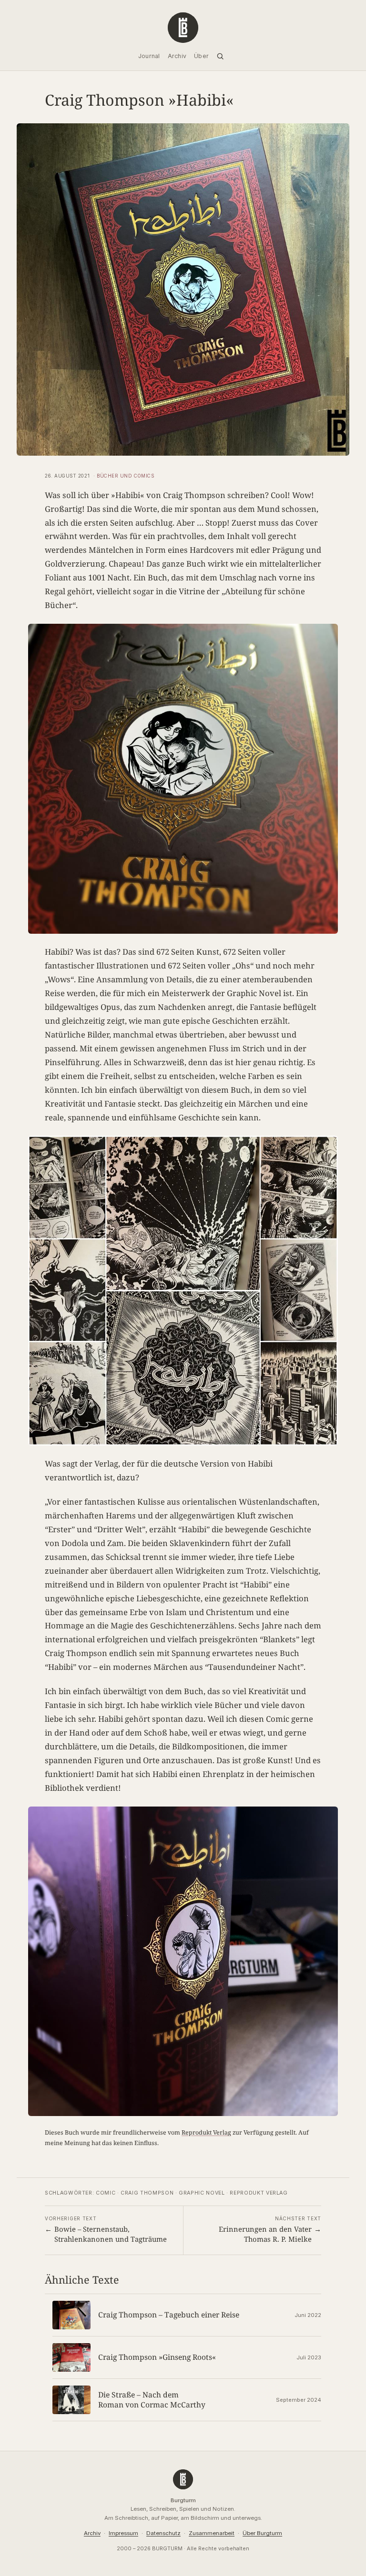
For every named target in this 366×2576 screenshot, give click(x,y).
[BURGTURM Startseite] (183, 28)
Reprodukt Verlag (206, 2132)
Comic (106, 2193)
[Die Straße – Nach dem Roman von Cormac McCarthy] (71, 2400)
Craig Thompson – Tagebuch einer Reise (169, 2315)
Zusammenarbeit (212, 2533)
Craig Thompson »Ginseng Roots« (157, 2357)
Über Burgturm (262, 2533)
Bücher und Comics (125, 476)
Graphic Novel (202, 2193)
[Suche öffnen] (220, 56)
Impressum (123, 2533)
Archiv (92, 2533)
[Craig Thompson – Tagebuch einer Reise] (71, 2315)
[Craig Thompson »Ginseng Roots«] (71, 2357)
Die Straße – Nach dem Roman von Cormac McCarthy (152, 2400)
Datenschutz (163, 2533)
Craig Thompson (147, 2193)
